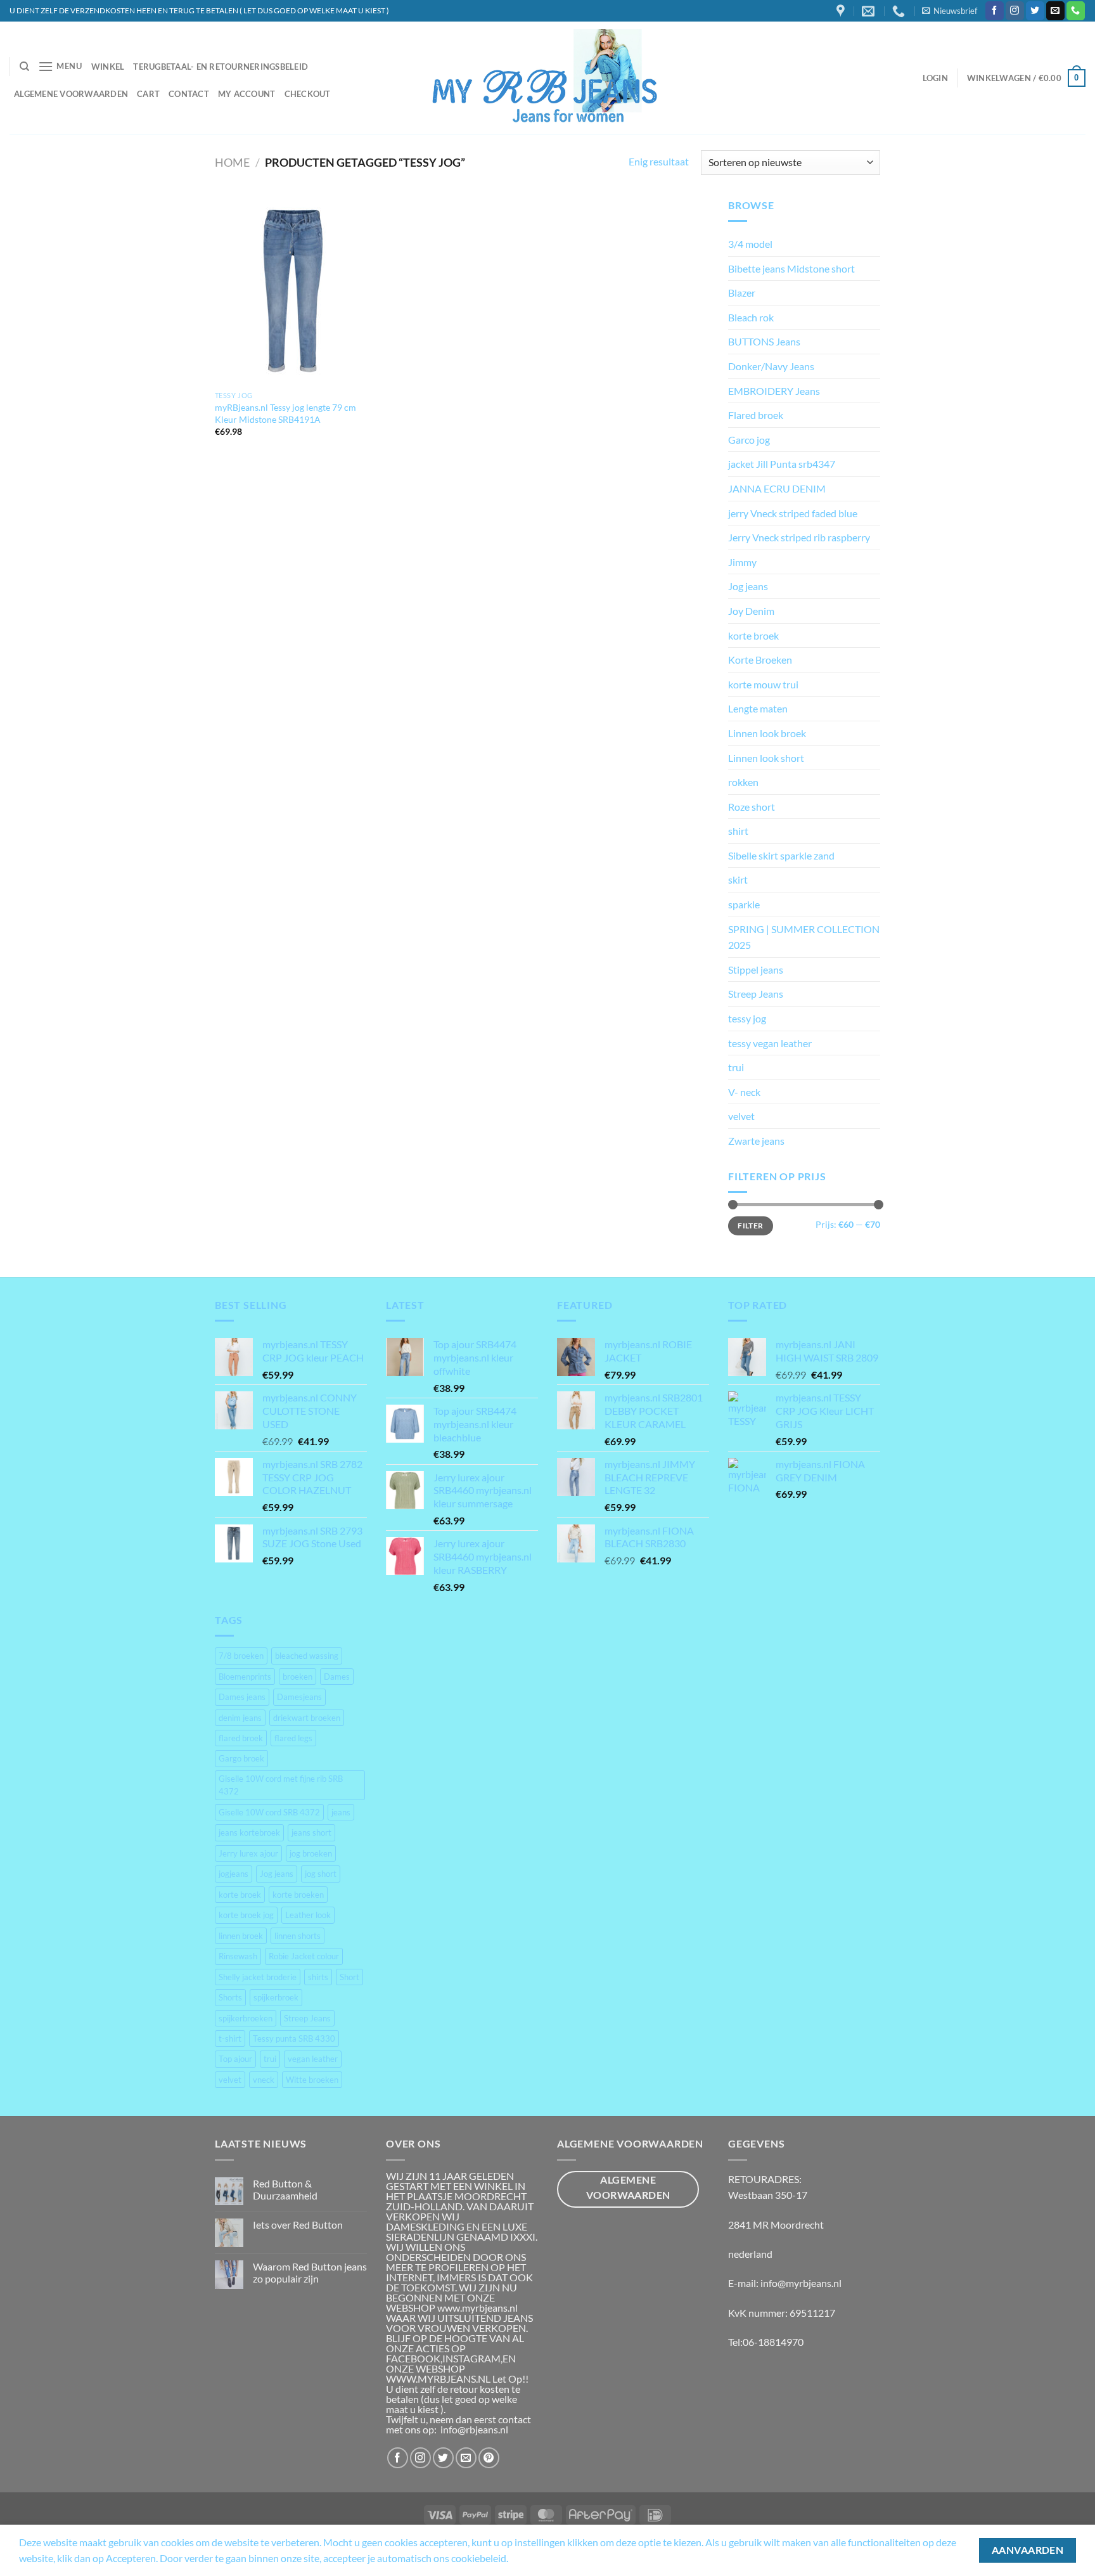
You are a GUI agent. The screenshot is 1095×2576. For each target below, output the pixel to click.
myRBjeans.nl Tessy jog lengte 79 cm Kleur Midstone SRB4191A (285, 413)
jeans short (311, 1832)
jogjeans (234, 1874)
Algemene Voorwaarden (71, 94)
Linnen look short (766, 758)
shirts (318, 1977)
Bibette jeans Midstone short (791, 268)
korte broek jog (246, 1915)
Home (232, 162)
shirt (738, 831)
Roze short (752, 807)
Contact (189, 94)
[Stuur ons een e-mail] (1055, 11)
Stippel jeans (756, 969)
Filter (750, 1226)
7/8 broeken (241, 1656)
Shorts (230, 1997)
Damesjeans (299, 1697)
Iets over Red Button (298, 2225)
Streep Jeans (756, 994)
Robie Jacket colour (304, 1956)
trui (736, 1067)
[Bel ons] (1076, 11)
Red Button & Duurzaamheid (285, 2189)
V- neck (744, 1092)
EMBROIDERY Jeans (774, 391)
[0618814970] (900, 11)
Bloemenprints (245, 1677)
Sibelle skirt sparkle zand (781, 855)
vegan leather (313, 2059)
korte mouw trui (763, 684)
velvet (741, 1116)
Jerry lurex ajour (248, 1853)
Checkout (308, 94)
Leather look (308, 1915)
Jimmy (742, 562)
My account (247, 94)
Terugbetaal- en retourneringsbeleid (221, 67)
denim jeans (240, 1718)
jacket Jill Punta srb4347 (782, 464)
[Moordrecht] (842, 11)
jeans (341, 1812)
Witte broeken (312, 2080)
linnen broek (241, 1936)
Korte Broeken (760, 660)
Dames (337, 1677)
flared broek (241, 1738)
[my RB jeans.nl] (548, 78)
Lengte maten (758, 708)
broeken (298, 1677)
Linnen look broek (767, 733)
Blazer (742, 293)
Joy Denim (751, 611)
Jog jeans (748, 586)
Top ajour (235, 2059)
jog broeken (311, 1853)
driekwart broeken (307, 1718)
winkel (108, 67)
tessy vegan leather (770, 1043)
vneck (264, 2080)
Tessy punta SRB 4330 (294, 2038)
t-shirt (230, 2038)
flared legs (293, 1738)
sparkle (744, 904)
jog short (321, 1874)
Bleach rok (751, 317)
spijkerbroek (276, 1997)
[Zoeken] (24, 67)
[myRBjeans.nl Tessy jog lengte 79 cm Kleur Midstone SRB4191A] (293, 291)
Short (349, 1977)
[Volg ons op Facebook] (995, 11)
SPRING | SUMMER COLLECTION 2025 (804, 937)
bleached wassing (307, 1656)
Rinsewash (238, 1956)
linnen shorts (298, 1936)
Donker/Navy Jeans (771, 366)
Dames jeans (242, 1697)
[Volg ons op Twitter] (1035, 11)
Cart (148, 94)
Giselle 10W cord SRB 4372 (269, 1812)
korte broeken (298, 1895)
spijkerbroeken (246, 2018)
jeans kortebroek (249, 1832)
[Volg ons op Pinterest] (489, 2458)
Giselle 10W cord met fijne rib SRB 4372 (281, 1785)
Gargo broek (241, 1758)
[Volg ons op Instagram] (1015, 11)
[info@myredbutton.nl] (870, 11)
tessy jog (747, 1018)
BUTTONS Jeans (764, 341)
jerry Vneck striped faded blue (793, 513)
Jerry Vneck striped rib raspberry (799, 537)
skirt (738, 879)
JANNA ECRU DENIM (777, 488)
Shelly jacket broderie (258, 1977)
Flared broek (756, 415)
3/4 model (750, 244)
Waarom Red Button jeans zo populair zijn (310, 2272)
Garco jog (749, 440)
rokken (743, 782)
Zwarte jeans (756, 1141)
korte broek (753, 635)
